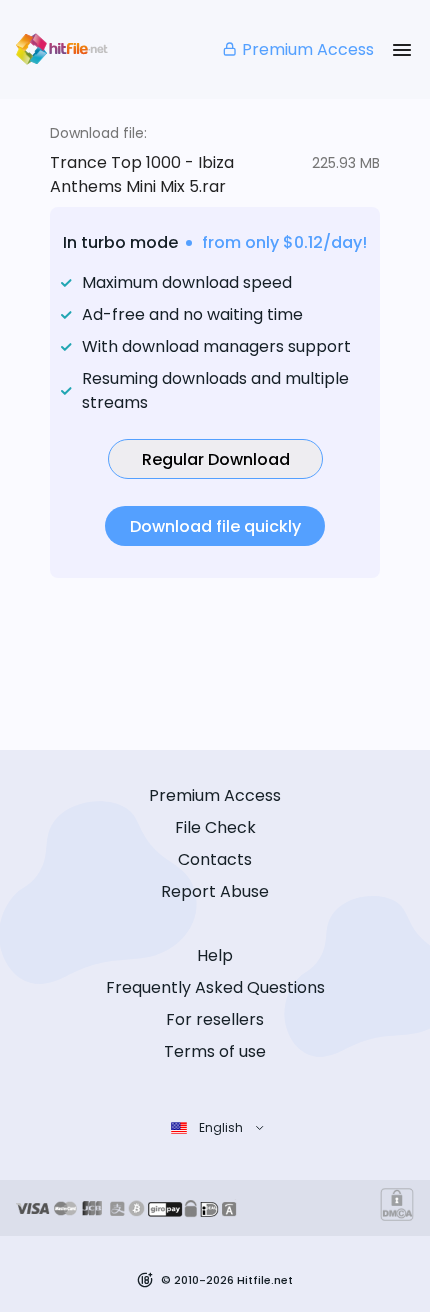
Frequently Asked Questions (215, 987)
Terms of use (215, 1051)
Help (215, 955)
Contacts (215, 859)
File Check (215, 827)
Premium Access (308, 49)
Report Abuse (215, 891)
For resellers (215, 1019)
